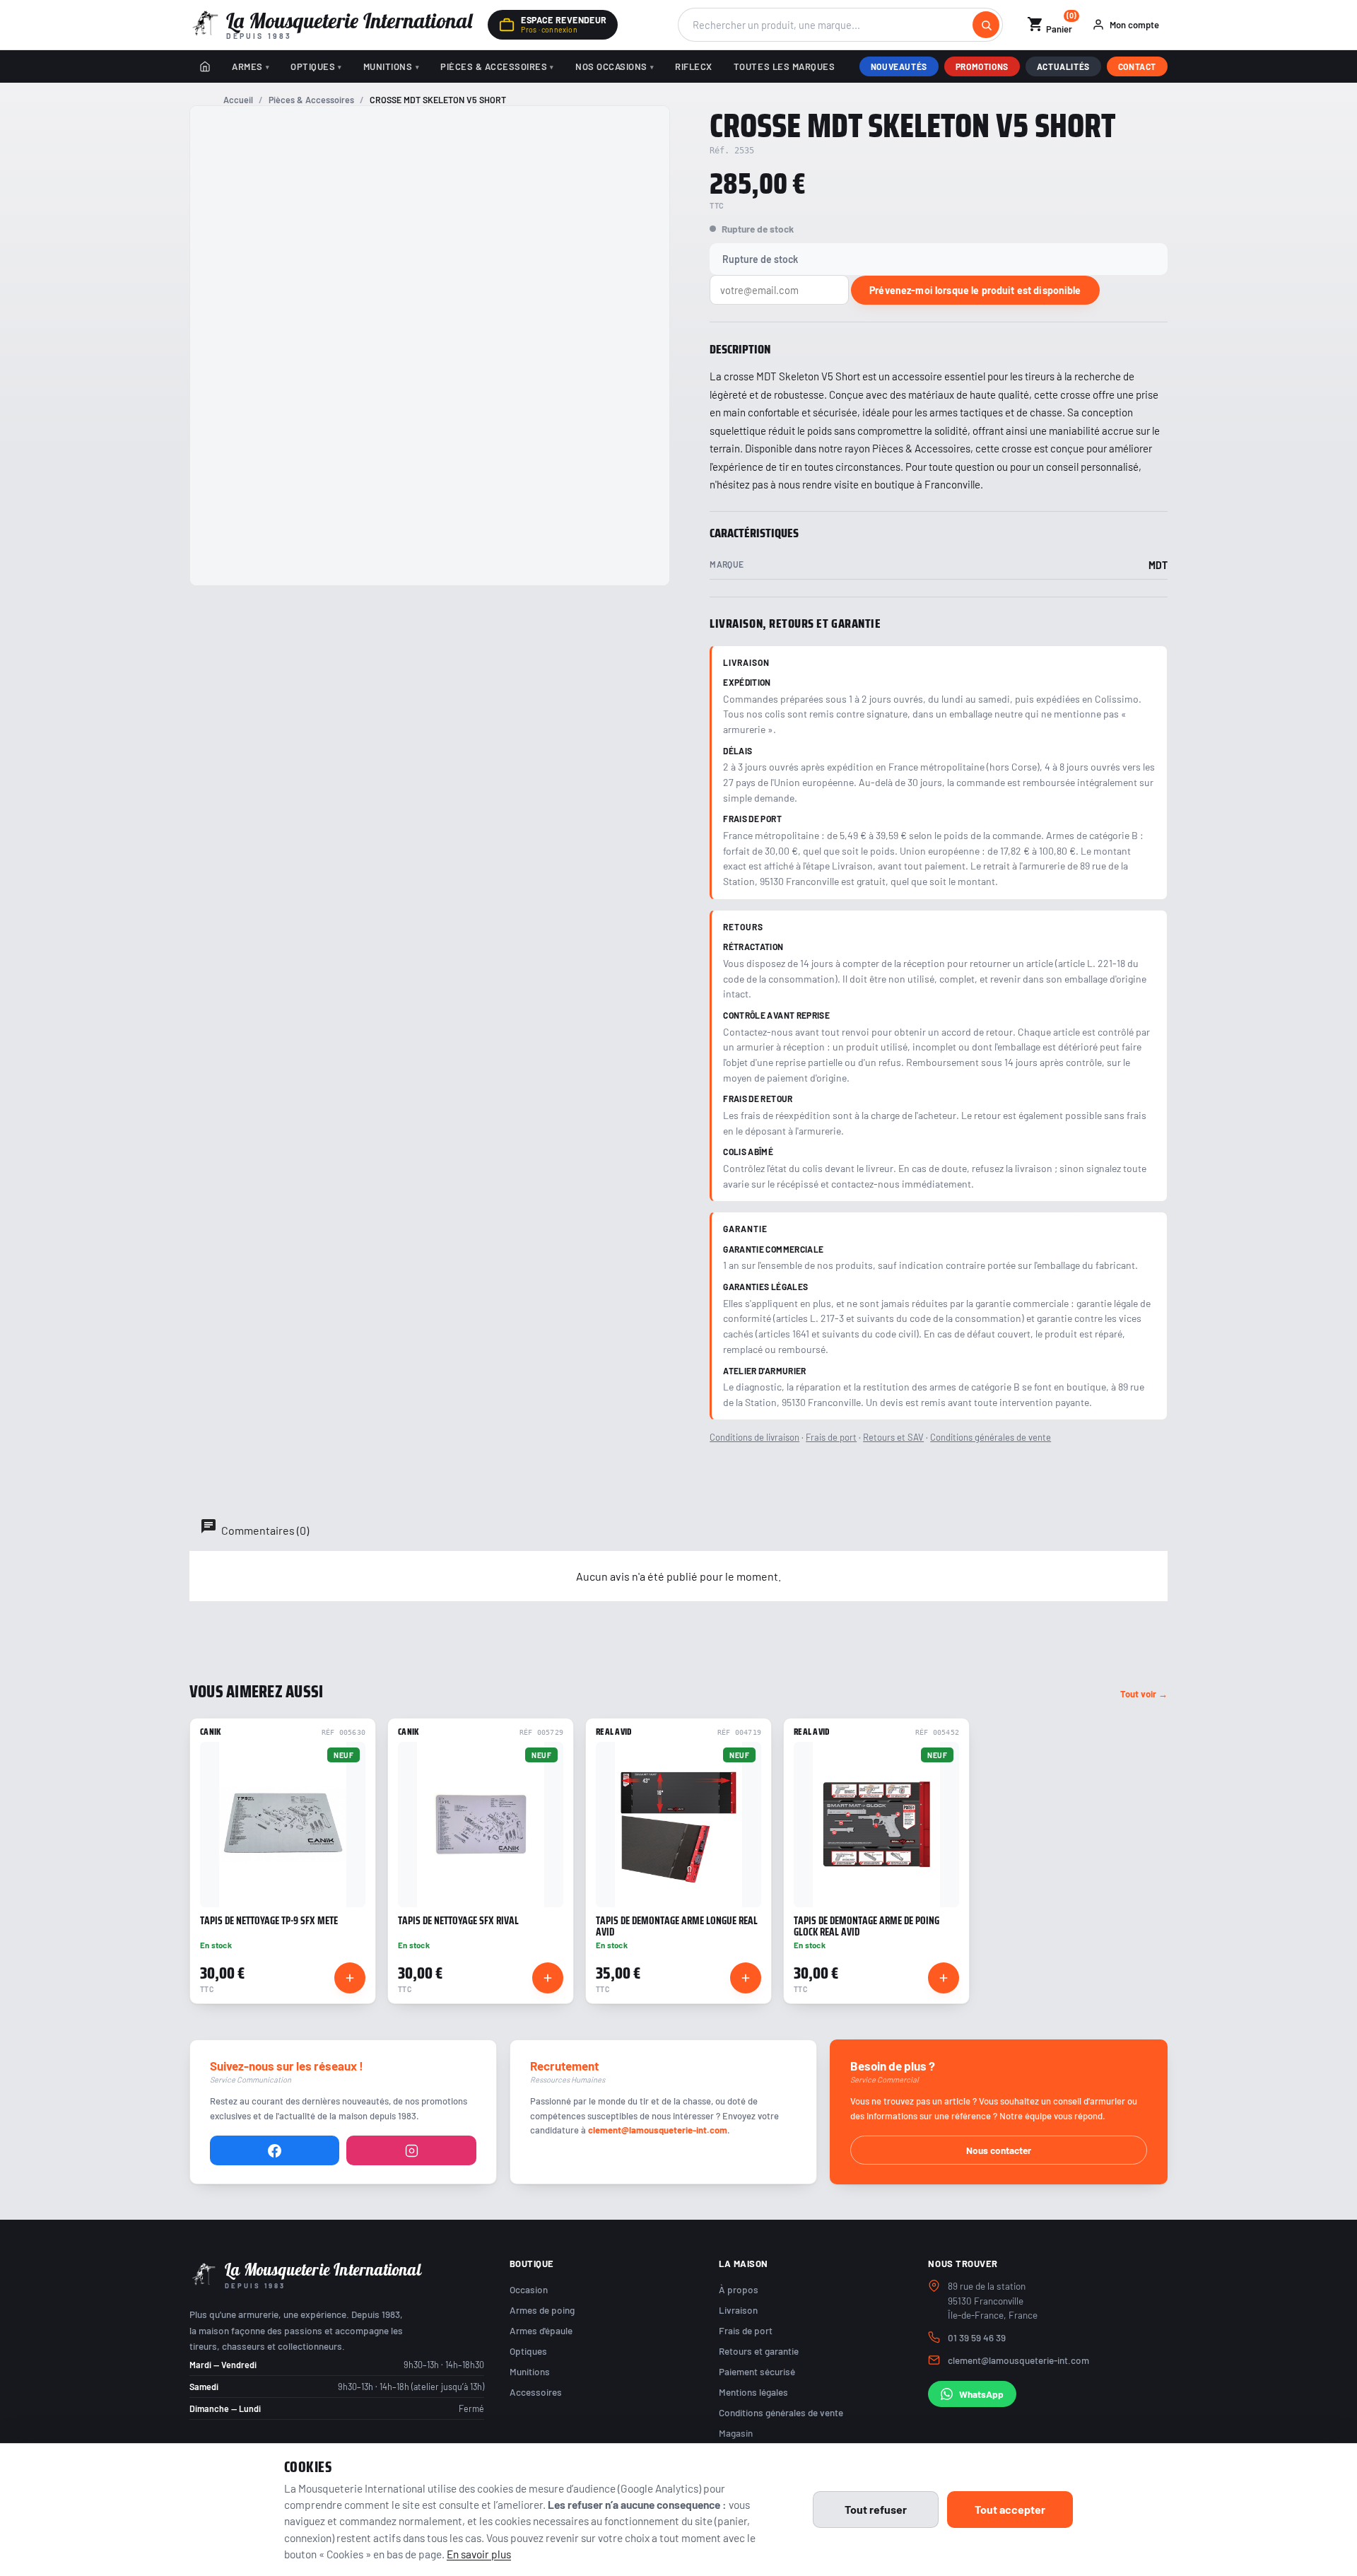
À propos (739, 2289)
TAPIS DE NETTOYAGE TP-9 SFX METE (269, 1921)
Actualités (1063, 66)
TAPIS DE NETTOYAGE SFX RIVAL (458, 1921)
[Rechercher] (986, 25)
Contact (1137, 66)
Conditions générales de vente (991, 1437)
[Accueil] (205, 66)
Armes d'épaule (541, 2330)
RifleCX (694, 66)
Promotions (982, 66)
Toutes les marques (784, 66)
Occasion (529, 2289)
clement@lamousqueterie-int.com (658, 2130)
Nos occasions (611, 66)
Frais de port (831, 1437)
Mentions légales (753, 2392)
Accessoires (536, 2392)
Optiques (313, 66)
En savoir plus (479, 2554)
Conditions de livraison (754, 1437)
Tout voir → (1144, 1694)
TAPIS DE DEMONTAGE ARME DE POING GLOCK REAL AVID (867, 1926)
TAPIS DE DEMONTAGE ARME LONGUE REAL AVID (677, 1926)
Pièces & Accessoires (494, 66)
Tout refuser (876, 2509)
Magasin (736, 2433)
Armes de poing (542, 2310)
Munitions (388, 66)
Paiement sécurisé (757, 2371)
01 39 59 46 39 (977, 2337)
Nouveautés (899, 66)
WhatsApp (981, 2394)
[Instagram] (411, 2150)
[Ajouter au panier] (350, 1978)
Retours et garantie (759, 2351)
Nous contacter (999, 2150)
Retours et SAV (893, 1437)
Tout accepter (1010, 2509)
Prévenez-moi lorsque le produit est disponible (975, 290)
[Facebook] (275, 2150)
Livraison (738, 2310)
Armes (247, 66)
